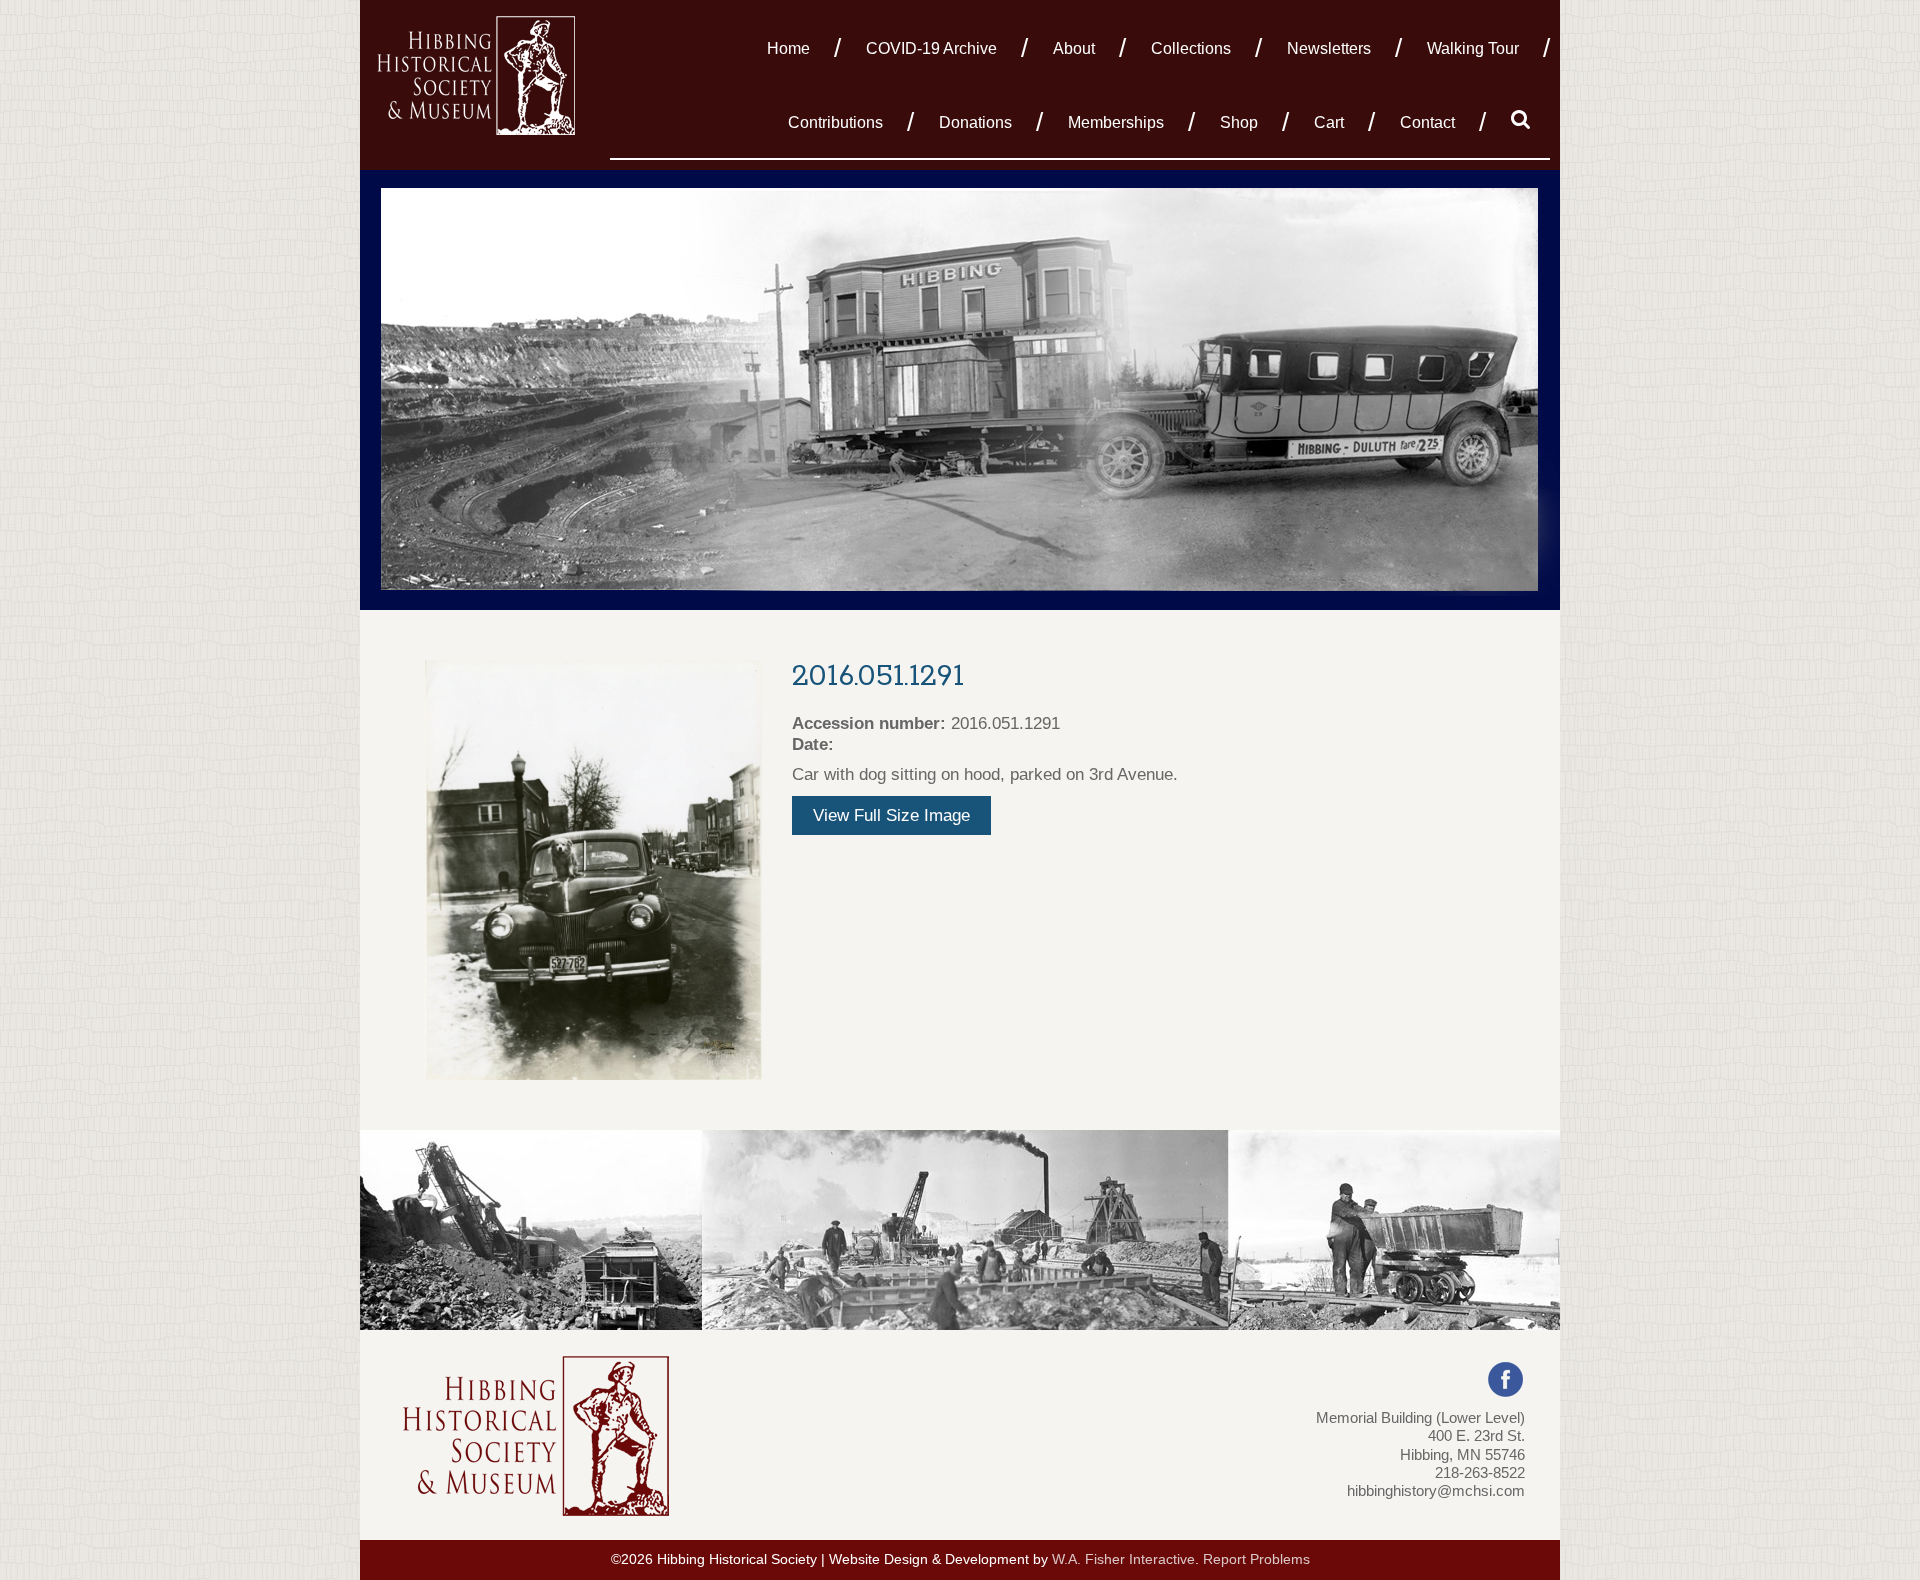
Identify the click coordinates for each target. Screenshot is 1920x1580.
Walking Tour (1473, 48)
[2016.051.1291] (593, 868)
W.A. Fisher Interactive (1123, 1559)
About (1074, 48)
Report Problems (1256, 1559)
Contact (1427, 122)
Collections (1191, 48)
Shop (1239, 122)
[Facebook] (1505, 1377)
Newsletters (1329, 48)
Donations (975, 122)
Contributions (835, 122)
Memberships (1116, 122)
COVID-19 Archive (931, 48)
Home (788, 48)
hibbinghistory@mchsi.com (1436, 1490)
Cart (1329, 122)
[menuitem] (794, 47)
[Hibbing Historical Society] (477, 73)
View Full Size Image (891, 815)
